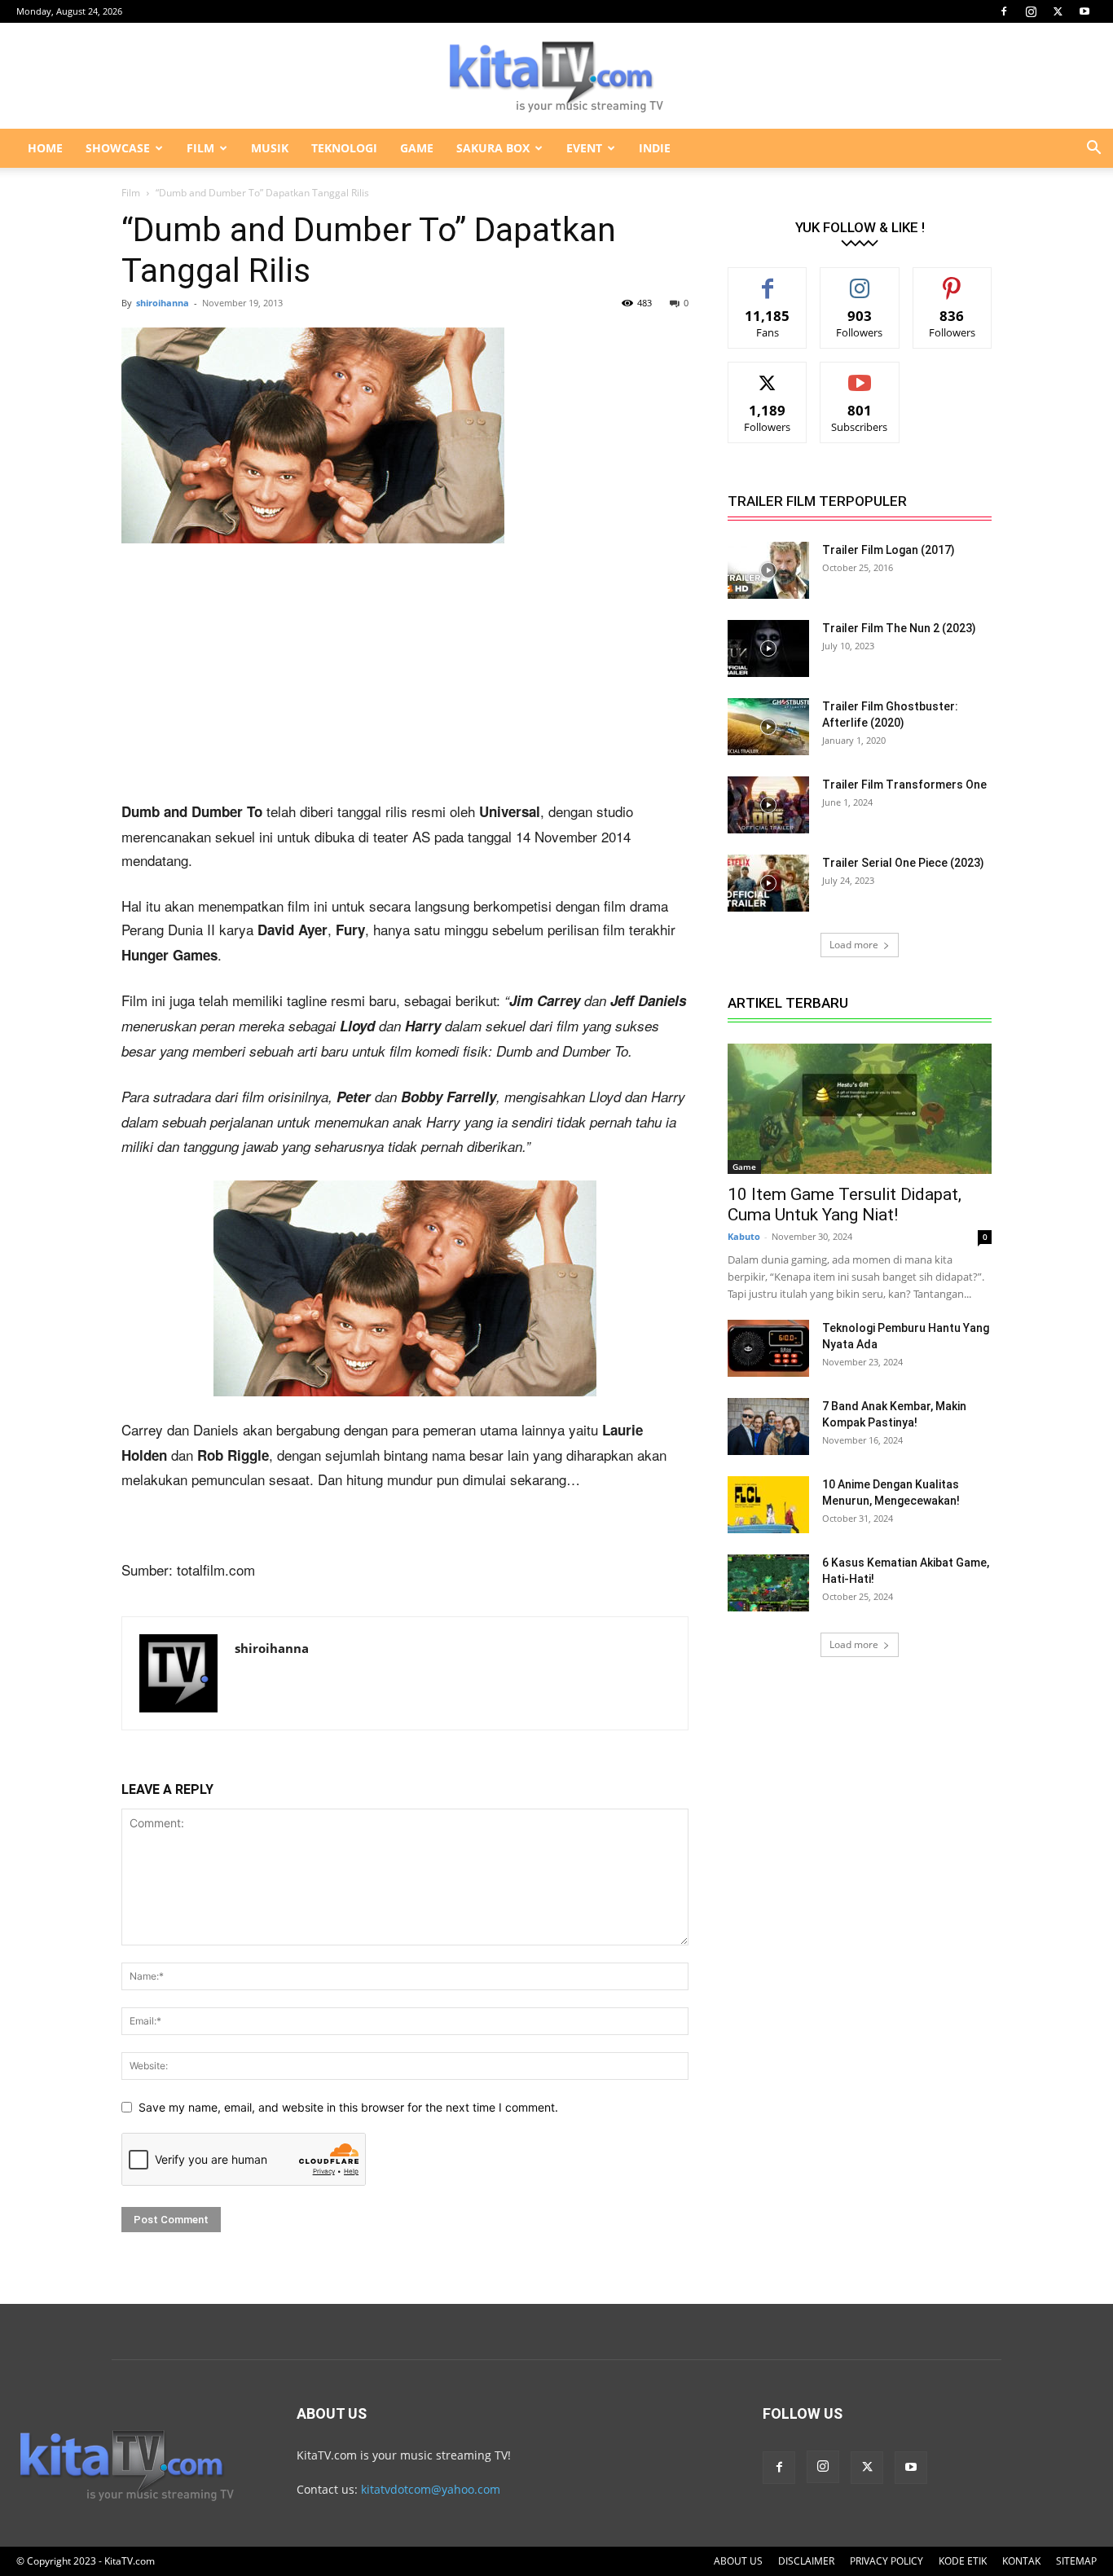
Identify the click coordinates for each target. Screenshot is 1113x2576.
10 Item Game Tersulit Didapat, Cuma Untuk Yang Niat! (845, 1204)
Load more (854, 945)
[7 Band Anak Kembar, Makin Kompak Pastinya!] (768, 1426)
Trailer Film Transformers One (904, 785)
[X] (1058, 11)
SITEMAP (1076, 2561)
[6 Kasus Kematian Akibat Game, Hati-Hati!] (768, 1583)
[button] (1093, 149)
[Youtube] (1084, 11)
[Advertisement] (405, 679)
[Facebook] (1004, 11)
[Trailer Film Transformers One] (768, 805)
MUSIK (270, 148)
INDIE (655, 148)
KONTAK (1021, 2561)
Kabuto (744, 1236)
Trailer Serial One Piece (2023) (903, 863)
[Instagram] (1031, 11)
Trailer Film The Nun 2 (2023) (899, 628)
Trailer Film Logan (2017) (889, 550)
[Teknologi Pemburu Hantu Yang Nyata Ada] (768, 1348)
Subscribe (860, 374)
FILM (200, 148)
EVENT (584, 148)
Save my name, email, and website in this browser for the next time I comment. (348, 2107)
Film (131, 193)
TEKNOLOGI (344, 148)
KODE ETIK (963, 2561)
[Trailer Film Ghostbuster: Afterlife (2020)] (768, 727)
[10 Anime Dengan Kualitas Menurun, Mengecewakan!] (768, 1505)
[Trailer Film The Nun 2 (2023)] (768, 648)
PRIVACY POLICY (886, 2561)
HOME (45, 148)
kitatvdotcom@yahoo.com (431, 2489)
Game (744, 1167)
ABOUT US (738, 2561)
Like (768, 280)
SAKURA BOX (493, 148)
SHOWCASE (118, 148)
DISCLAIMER (806, 2561)
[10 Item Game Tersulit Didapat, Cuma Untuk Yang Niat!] (860, 1109)
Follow (860, 280)
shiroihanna (163, 303)
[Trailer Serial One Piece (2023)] (768, 883)
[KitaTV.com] (556, 77)
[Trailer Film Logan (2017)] (768, 570)
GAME (417, 148)
